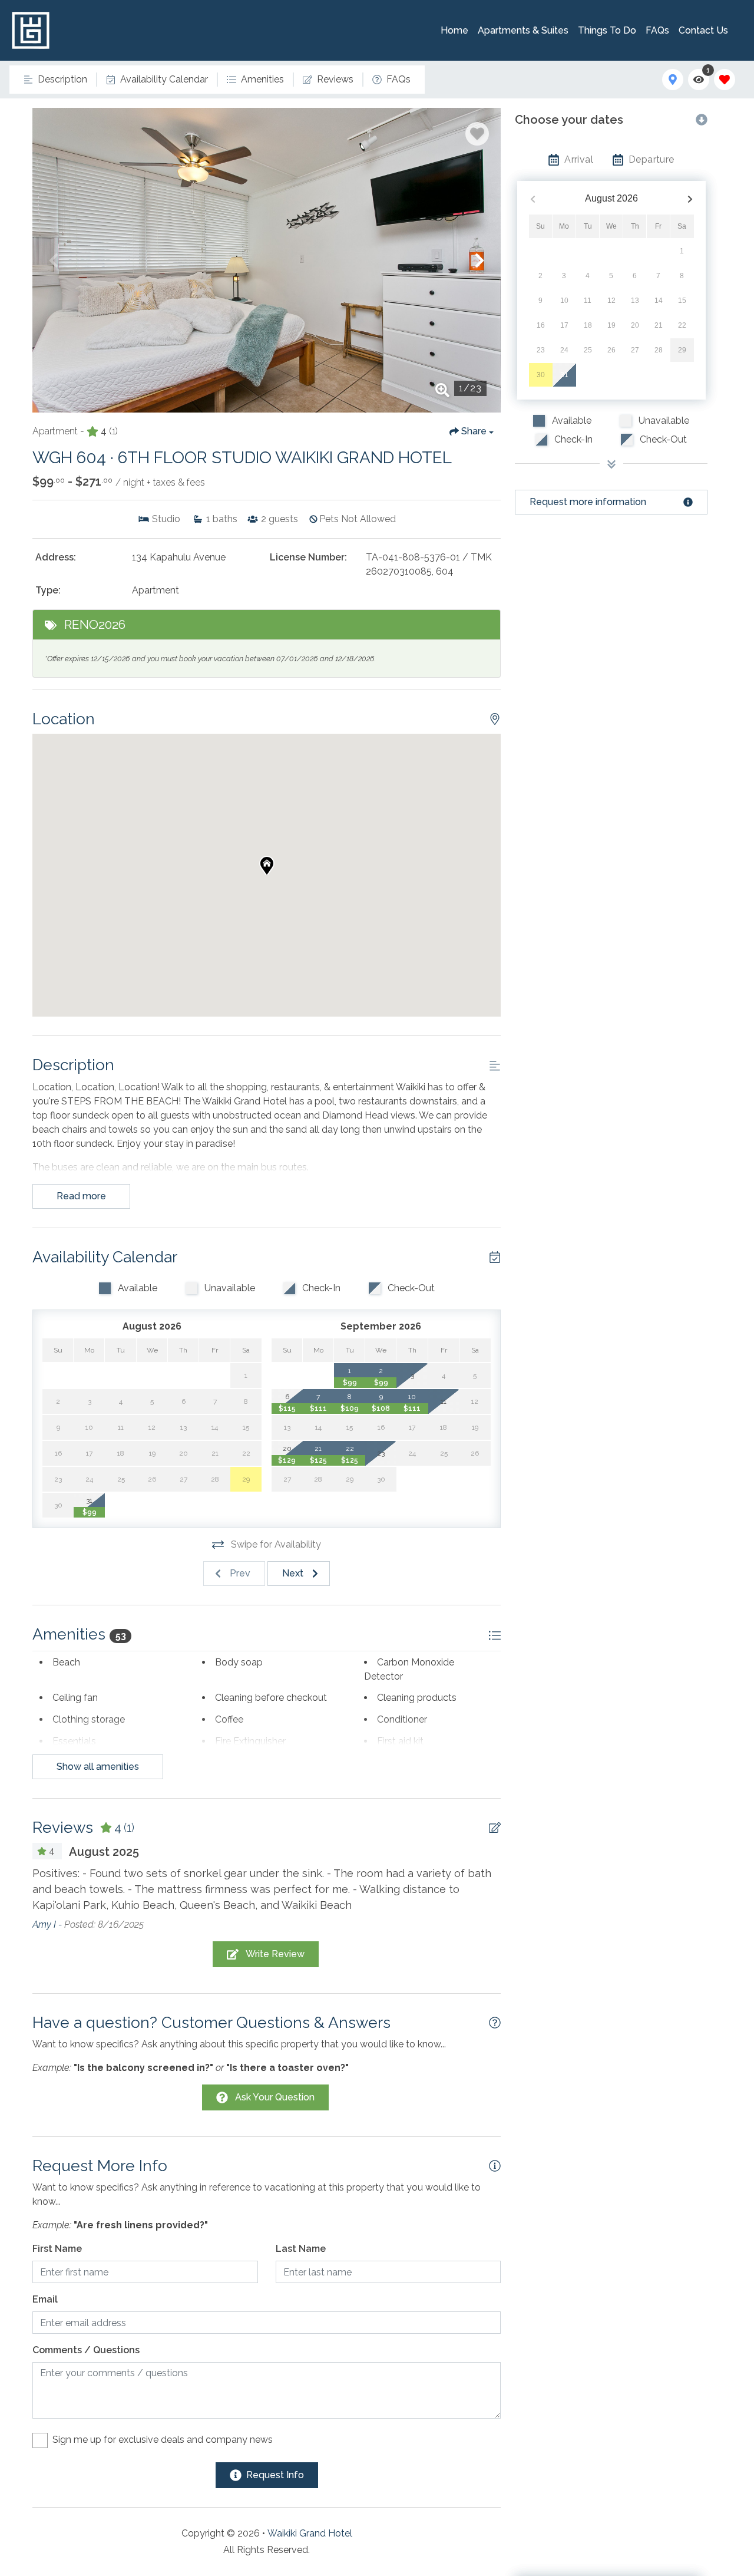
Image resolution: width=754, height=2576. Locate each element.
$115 (287, 1409)
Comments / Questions (86, 2350)
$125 (318, 1460)
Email (45, 2299)
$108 (381, 1409)
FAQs (657, 30)
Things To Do (607, 30)
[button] (54, 260)
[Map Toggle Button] (673, 80)
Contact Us (703, 30)
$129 (287, 1460)
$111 (318, 1409)
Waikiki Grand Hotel (310, 2533)
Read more (81, 1196)
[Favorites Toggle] (725, 80)
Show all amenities (98, 1767)
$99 (90, 1512)
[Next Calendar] (690, 199)
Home (454, 30)
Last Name (301, 2249)
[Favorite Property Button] (477, 134)
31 (564, 375)
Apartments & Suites (523, 30)
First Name (57, 2249)
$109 (350, 1409)
